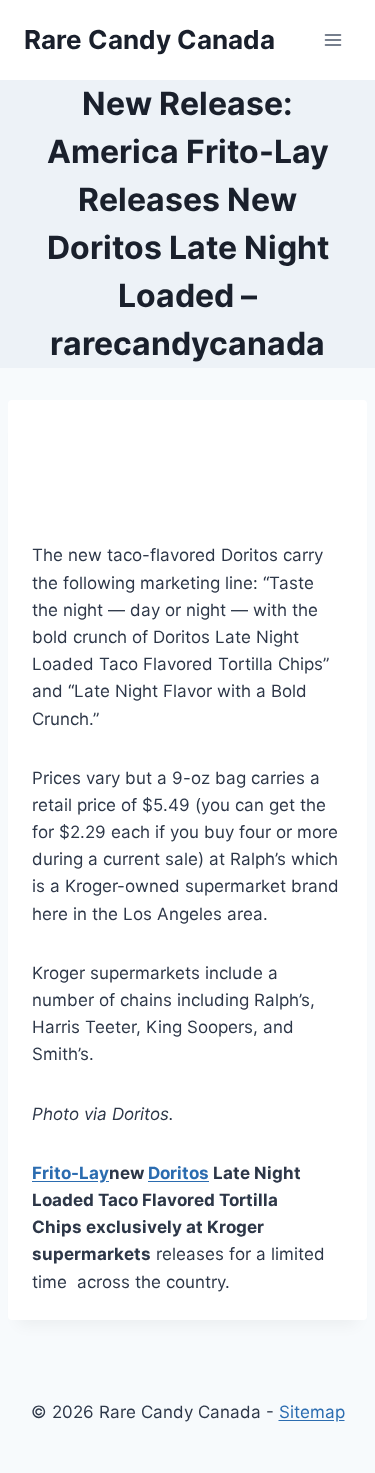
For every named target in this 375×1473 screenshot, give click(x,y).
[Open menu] (332, 39)
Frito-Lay (70, 1173)
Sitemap (312, 1412)
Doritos (178, 1173)
